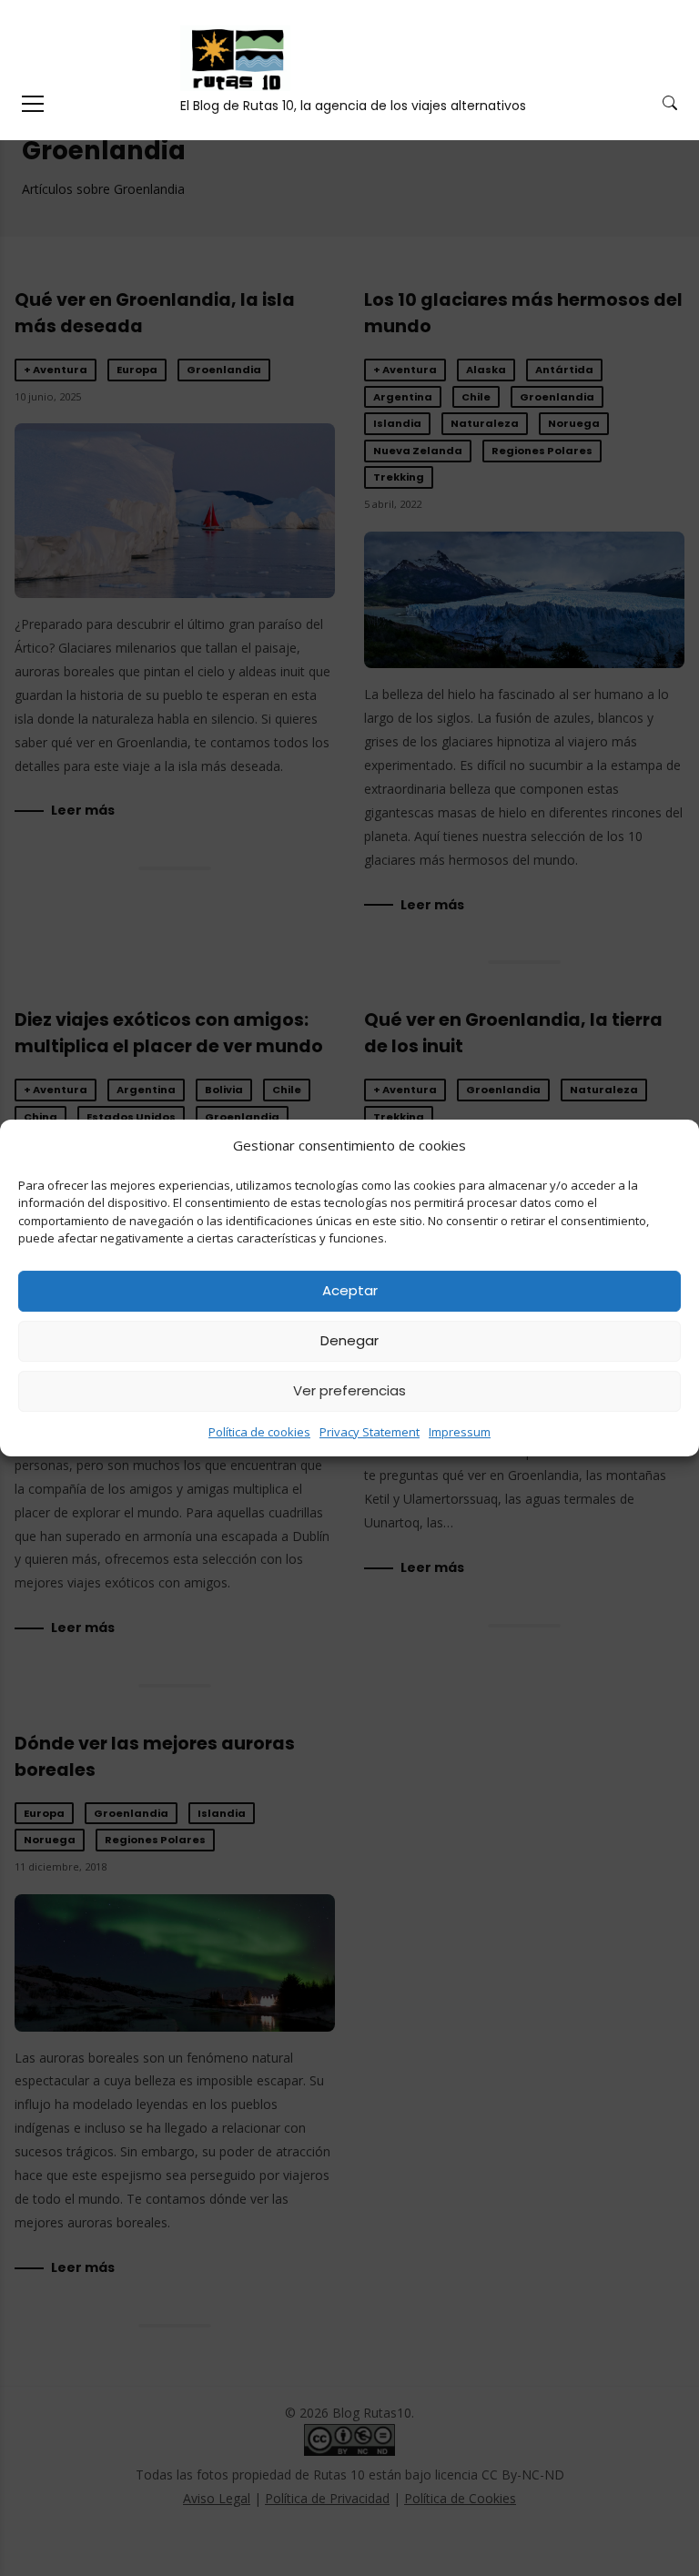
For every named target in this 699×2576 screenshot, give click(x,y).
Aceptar (350, 1290)
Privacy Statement (370, 1432)
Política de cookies (259, 1432)
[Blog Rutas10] (235, 58)
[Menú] (33, 104)
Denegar (349, 1340)
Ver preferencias (349, 1390)
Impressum (460, 1432)
